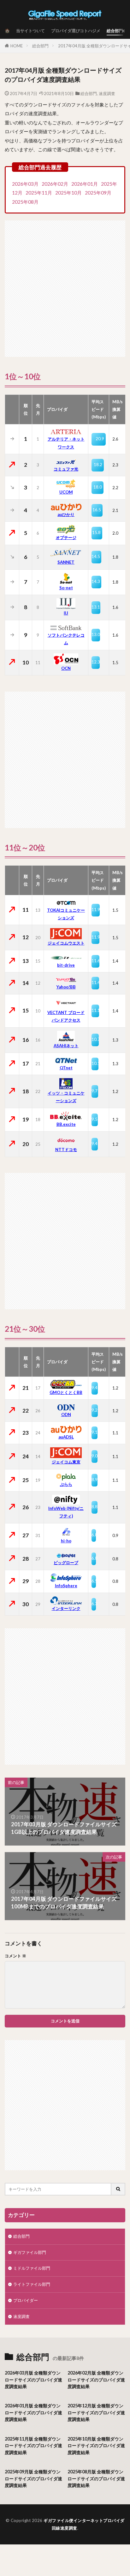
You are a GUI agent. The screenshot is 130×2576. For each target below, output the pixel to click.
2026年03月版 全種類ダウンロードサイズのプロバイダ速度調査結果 (33, 2380)
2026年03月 (25, 184)
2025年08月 (25, 202)
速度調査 (107, 93)
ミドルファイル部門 (32, 2268)
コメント (15, 1956)
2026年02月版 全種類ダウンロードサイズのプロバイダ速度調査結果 (96, 2380)
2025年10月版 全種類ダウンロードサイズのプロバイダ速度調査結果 (96, 2446)
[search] (118, 2189)
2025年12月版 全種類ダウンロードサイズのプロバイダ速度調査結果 (96, 2412)
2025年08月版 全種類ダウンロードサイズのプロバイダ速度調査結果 (96, 2478)
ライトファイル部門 (32, 2284)
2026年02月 (55, 184)
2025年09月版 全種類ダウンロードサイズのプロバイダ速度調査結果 (33, 2478)
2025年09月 (98, 193)
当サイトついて (30, 31)
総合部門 (115, 31)
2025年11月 (39, 193)
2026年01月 (85, 184)
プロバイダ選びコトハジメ (76, 31)
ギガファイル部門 (30, 2252)
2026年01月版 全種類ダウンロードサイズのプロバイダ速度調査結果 (33, 2412)
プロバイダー (26, 2300)
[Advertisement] (65, 285)
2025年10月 (68, 193)
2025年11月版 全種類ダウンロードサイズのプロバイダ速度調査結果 (33, 2446)
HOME (17, 46)
